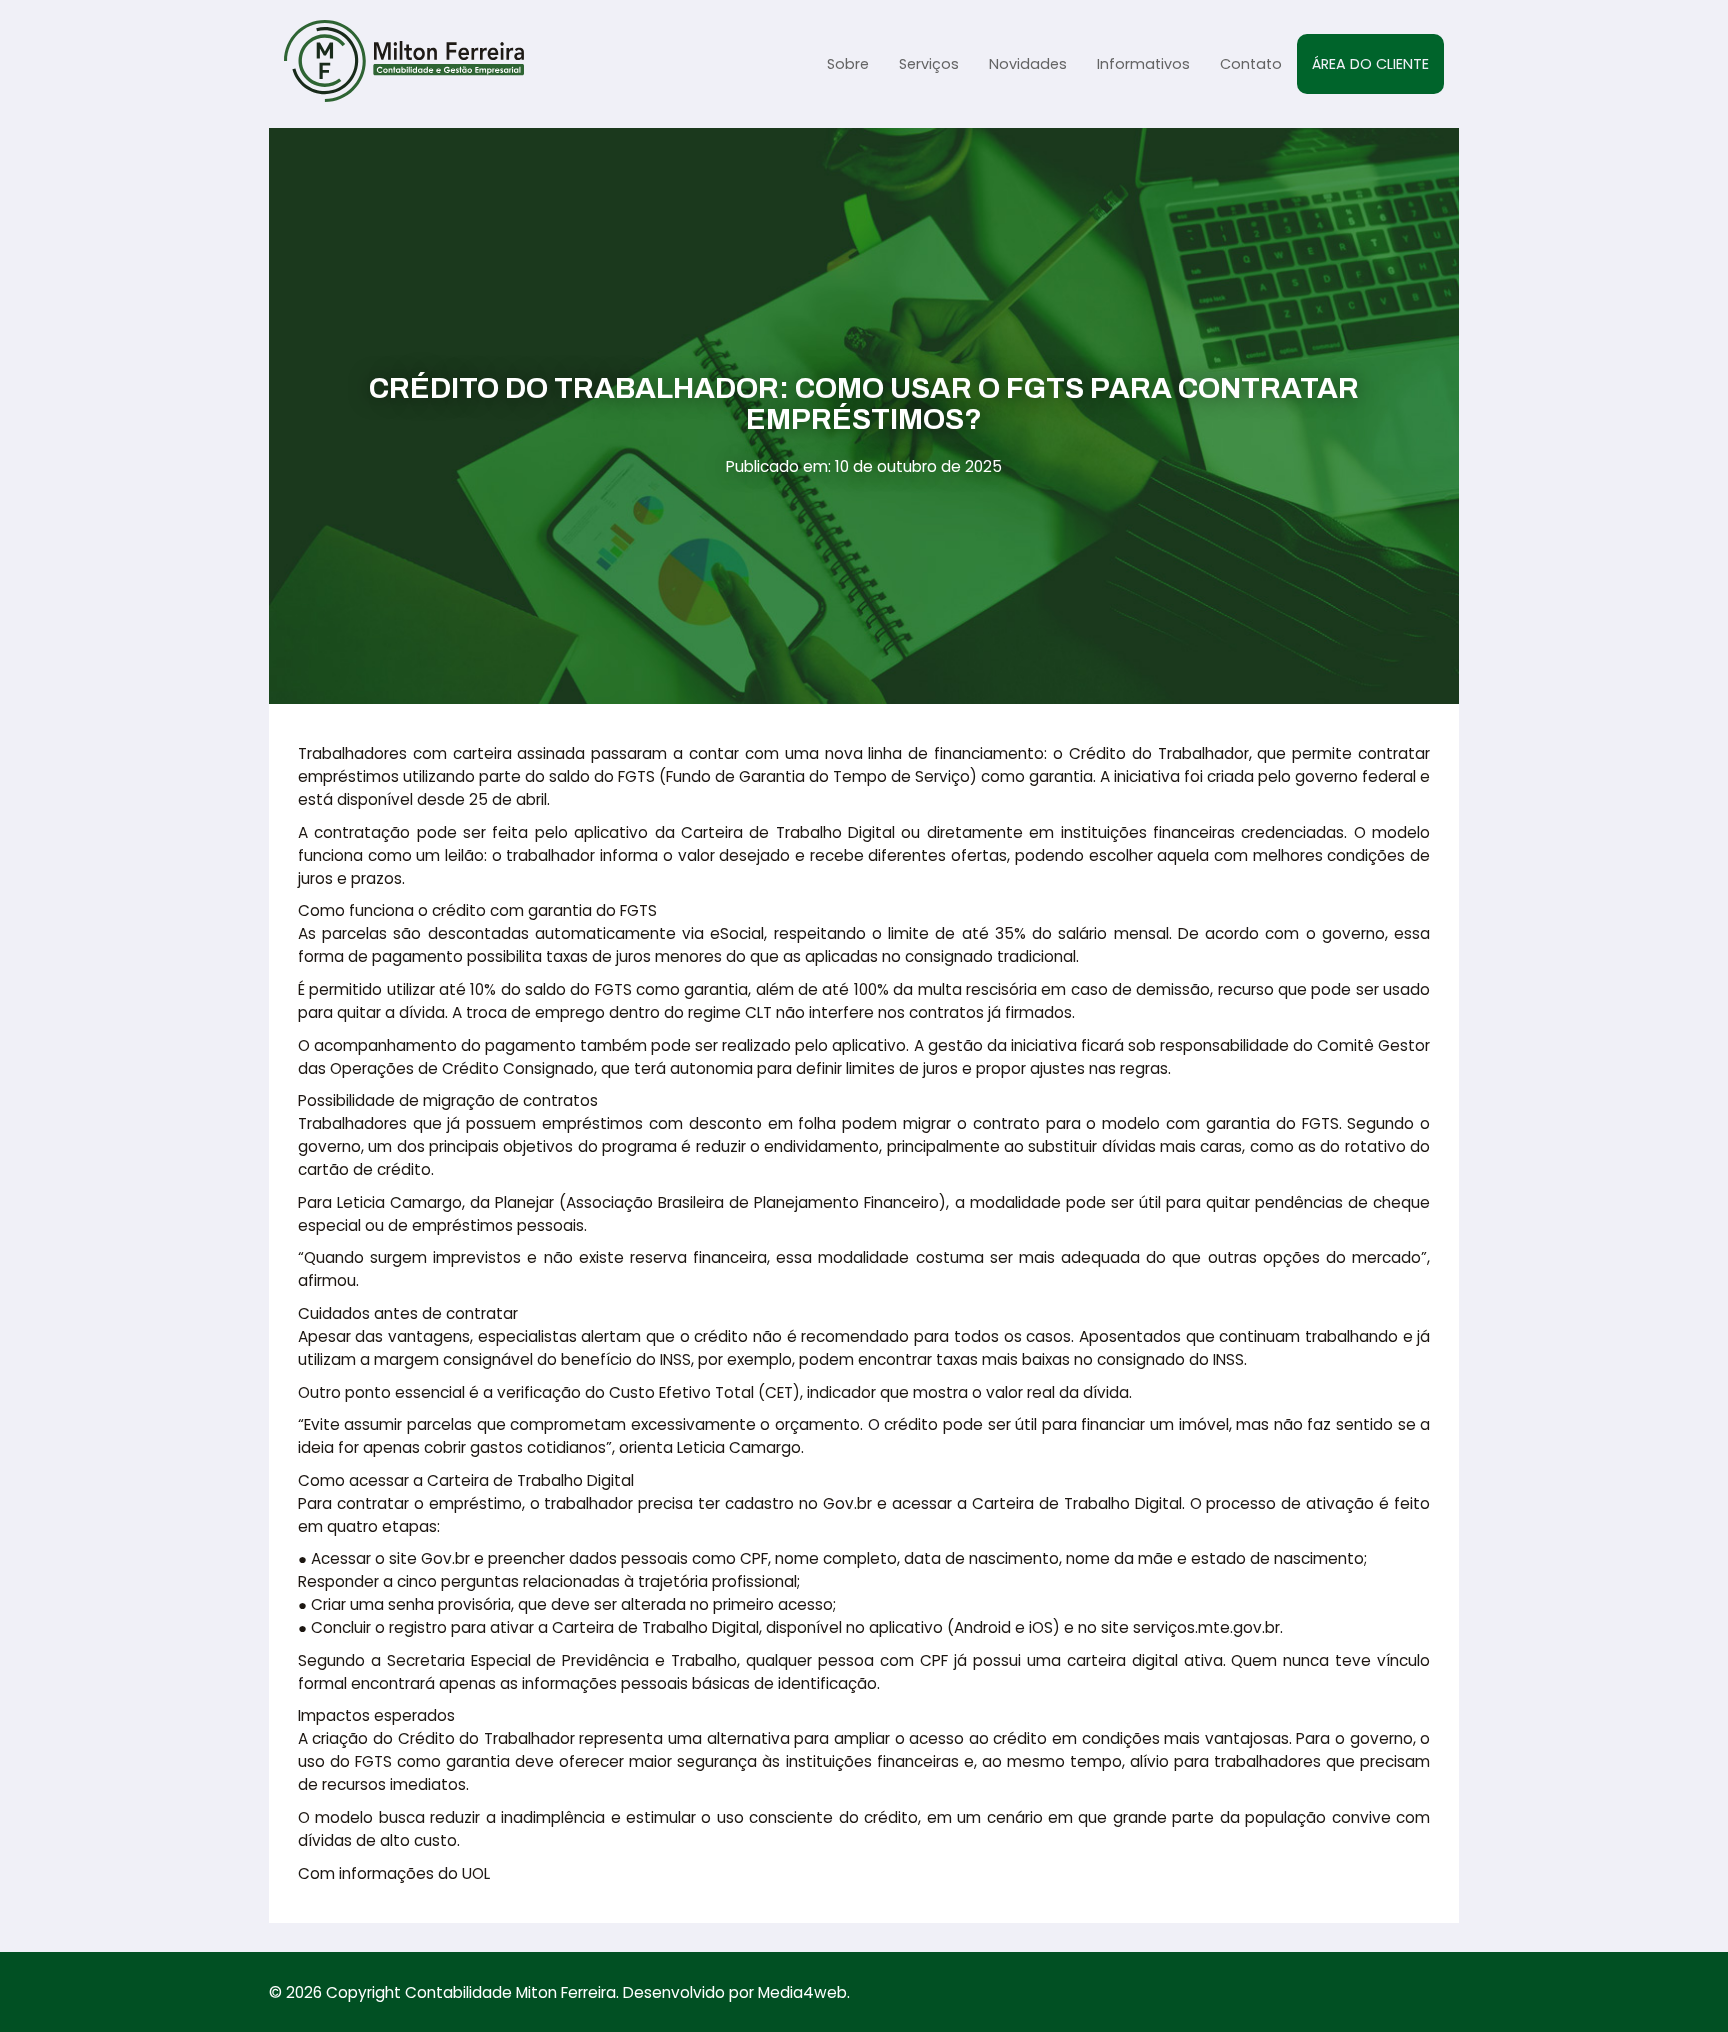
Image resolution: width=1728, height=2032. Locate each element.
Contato (1251, 64)
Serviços (929, 64)
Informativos (1143, 64)
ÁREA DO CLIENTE (1370, 64)
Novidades (1028, 64)
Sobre (848, 64)
